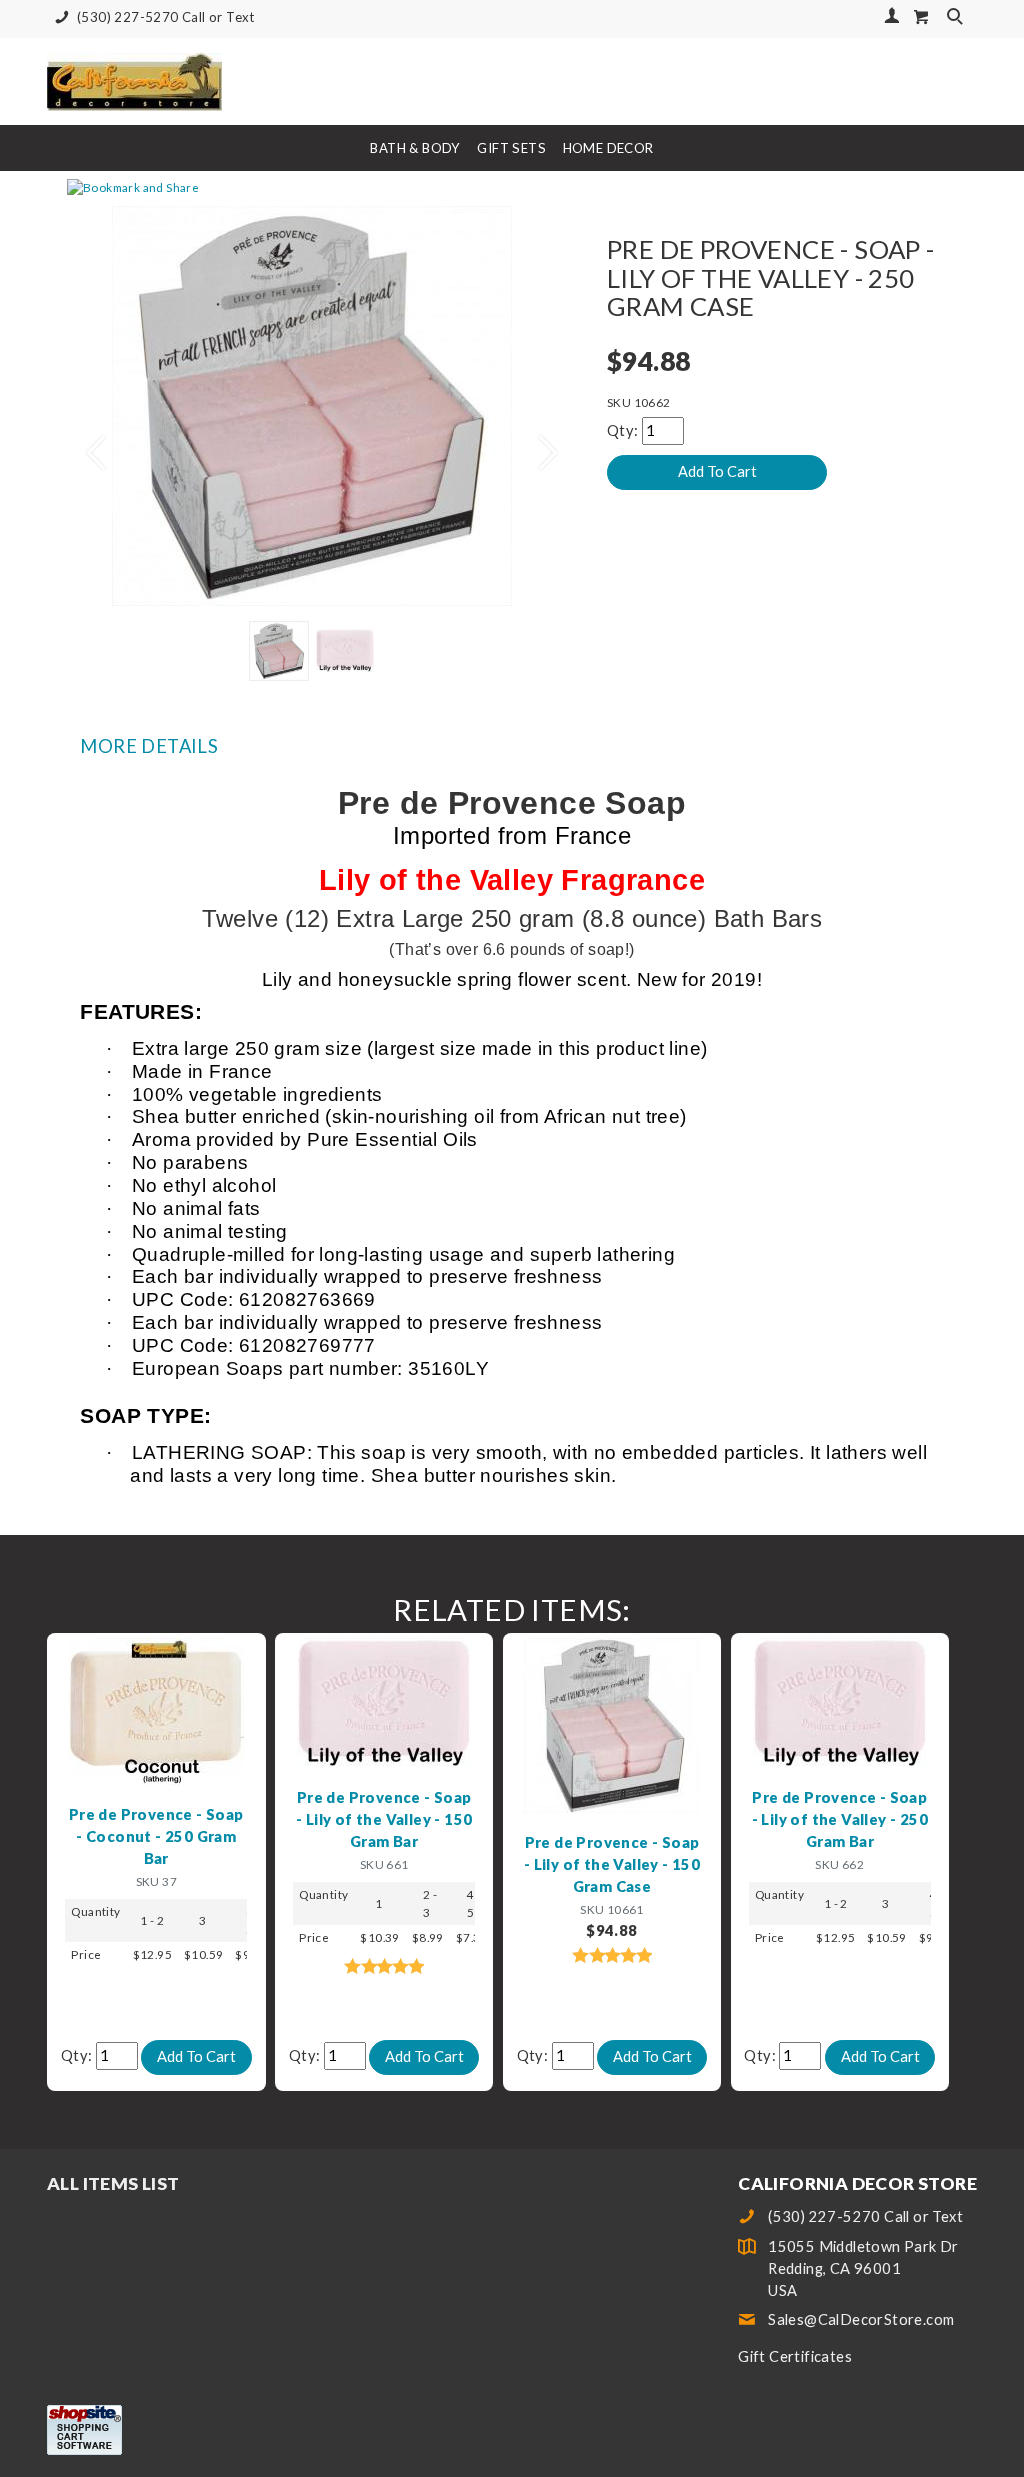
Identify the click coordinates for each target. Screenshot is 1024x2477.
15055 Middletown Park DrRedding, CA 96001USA (863, 2268)
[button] (87, 443)
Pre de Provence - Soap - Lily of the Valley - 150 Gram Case (612, 1864)
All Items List (113, 2183)
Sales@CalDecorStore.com (861, 2319)
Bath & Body (415, 148)
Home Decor (608, 148)
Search (957, 18)
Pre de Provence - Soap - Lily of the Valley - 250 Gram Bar (840, 1819)
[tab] (512, 746)
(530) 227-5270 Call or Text (166, 17)
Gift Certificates (795, 2356)
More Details (149, 746)
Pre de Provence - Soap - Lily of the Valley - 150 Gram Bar (384, 1819)
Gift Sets (511, 148)
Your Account (892, 15)
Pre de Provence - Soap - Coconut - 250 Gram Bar (156, 1836)
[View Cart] (922, 16)
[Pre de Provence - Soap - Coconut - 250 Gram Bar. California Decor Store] (156, 1709)
